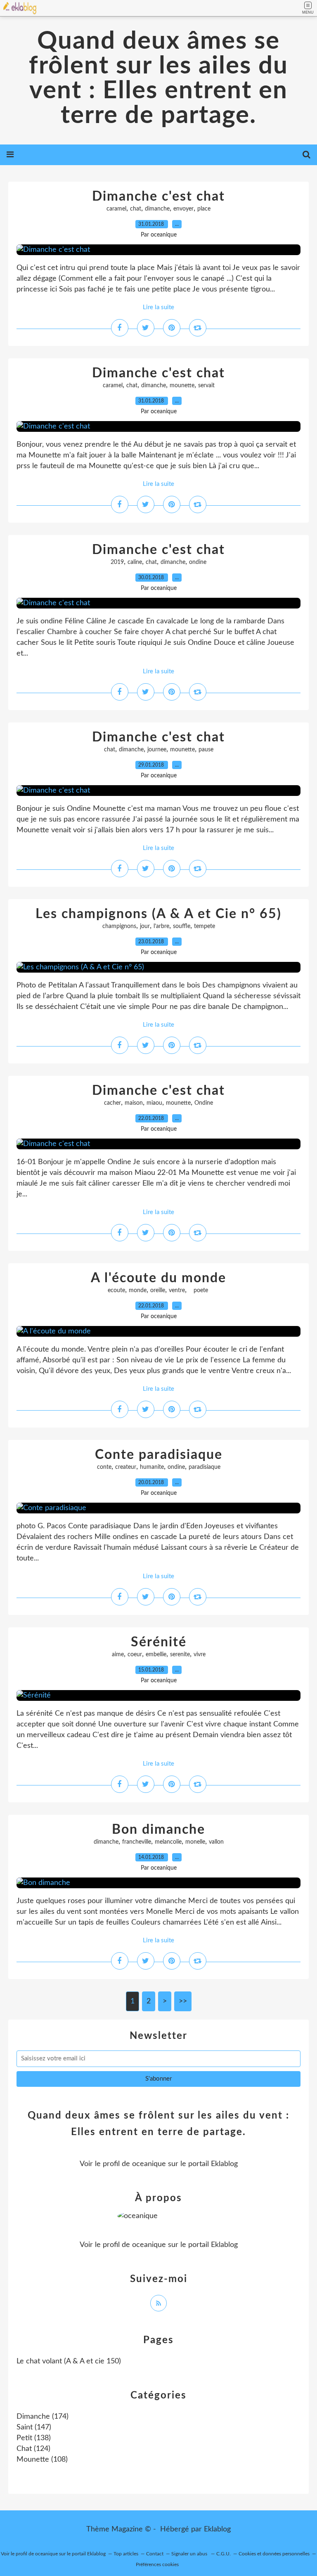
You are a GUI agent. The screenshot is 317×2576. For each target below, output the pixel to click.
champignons (119, 926)
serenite (180, 1655)
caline (135, 562)
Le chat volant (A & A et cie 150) (69, 2361)
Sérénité (159, 1642)
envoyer (183, 209)
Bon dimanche (158, 1830)
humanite (152, 1467)
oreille (158, 1290)
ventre (177, 1290)
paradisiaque (205, 1467)
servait (206, 386)
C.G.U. (224, 2554)
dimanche (157, 209)
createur (126, 1467)
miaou (154, 1103)
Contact (155, 2554)
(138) (34, 2438)
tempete (205, 926)
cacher (112, 1103)
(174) (43, 2417)
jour (145, 926)
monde (138, 1290)
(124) (33, 2449)
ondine (198, 562)
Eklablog (217, 2529)
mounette (182, 386)
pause (206, 750)
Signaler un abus (190, 2554)
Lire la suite (158, 307)
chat (136, 209)
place (204, 209)
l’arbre (161, 926)
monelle (195, 1842)
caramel (116, 209)
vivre (200, 1655)
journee (157, 750)
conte (104, 1467)
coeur (135, 1655)
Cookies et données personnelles (274, 2554)
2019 (117, 562)
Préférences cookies (157, 2564)
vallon (216, 1842)
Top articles (126, 2554)
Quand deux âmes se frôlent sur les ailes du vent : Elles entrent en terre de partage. (158, 78)
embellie (156, 1655)
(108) (42, 2460)
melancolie (168, 1842)
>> (183, 2001)
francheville (137, 1842)
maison (134, 1103)
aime (118, 1655)
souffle (182, 926)
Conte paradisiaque (159, 1455)
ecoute (116, 1290)
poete (199, 1290)
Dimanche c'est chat (158, 197)
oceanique (149, 2164)
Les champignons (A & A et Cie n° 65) (158, 914)
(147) (34, 2427)
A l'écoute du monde (158, 1278)
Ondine (204, 1103)
